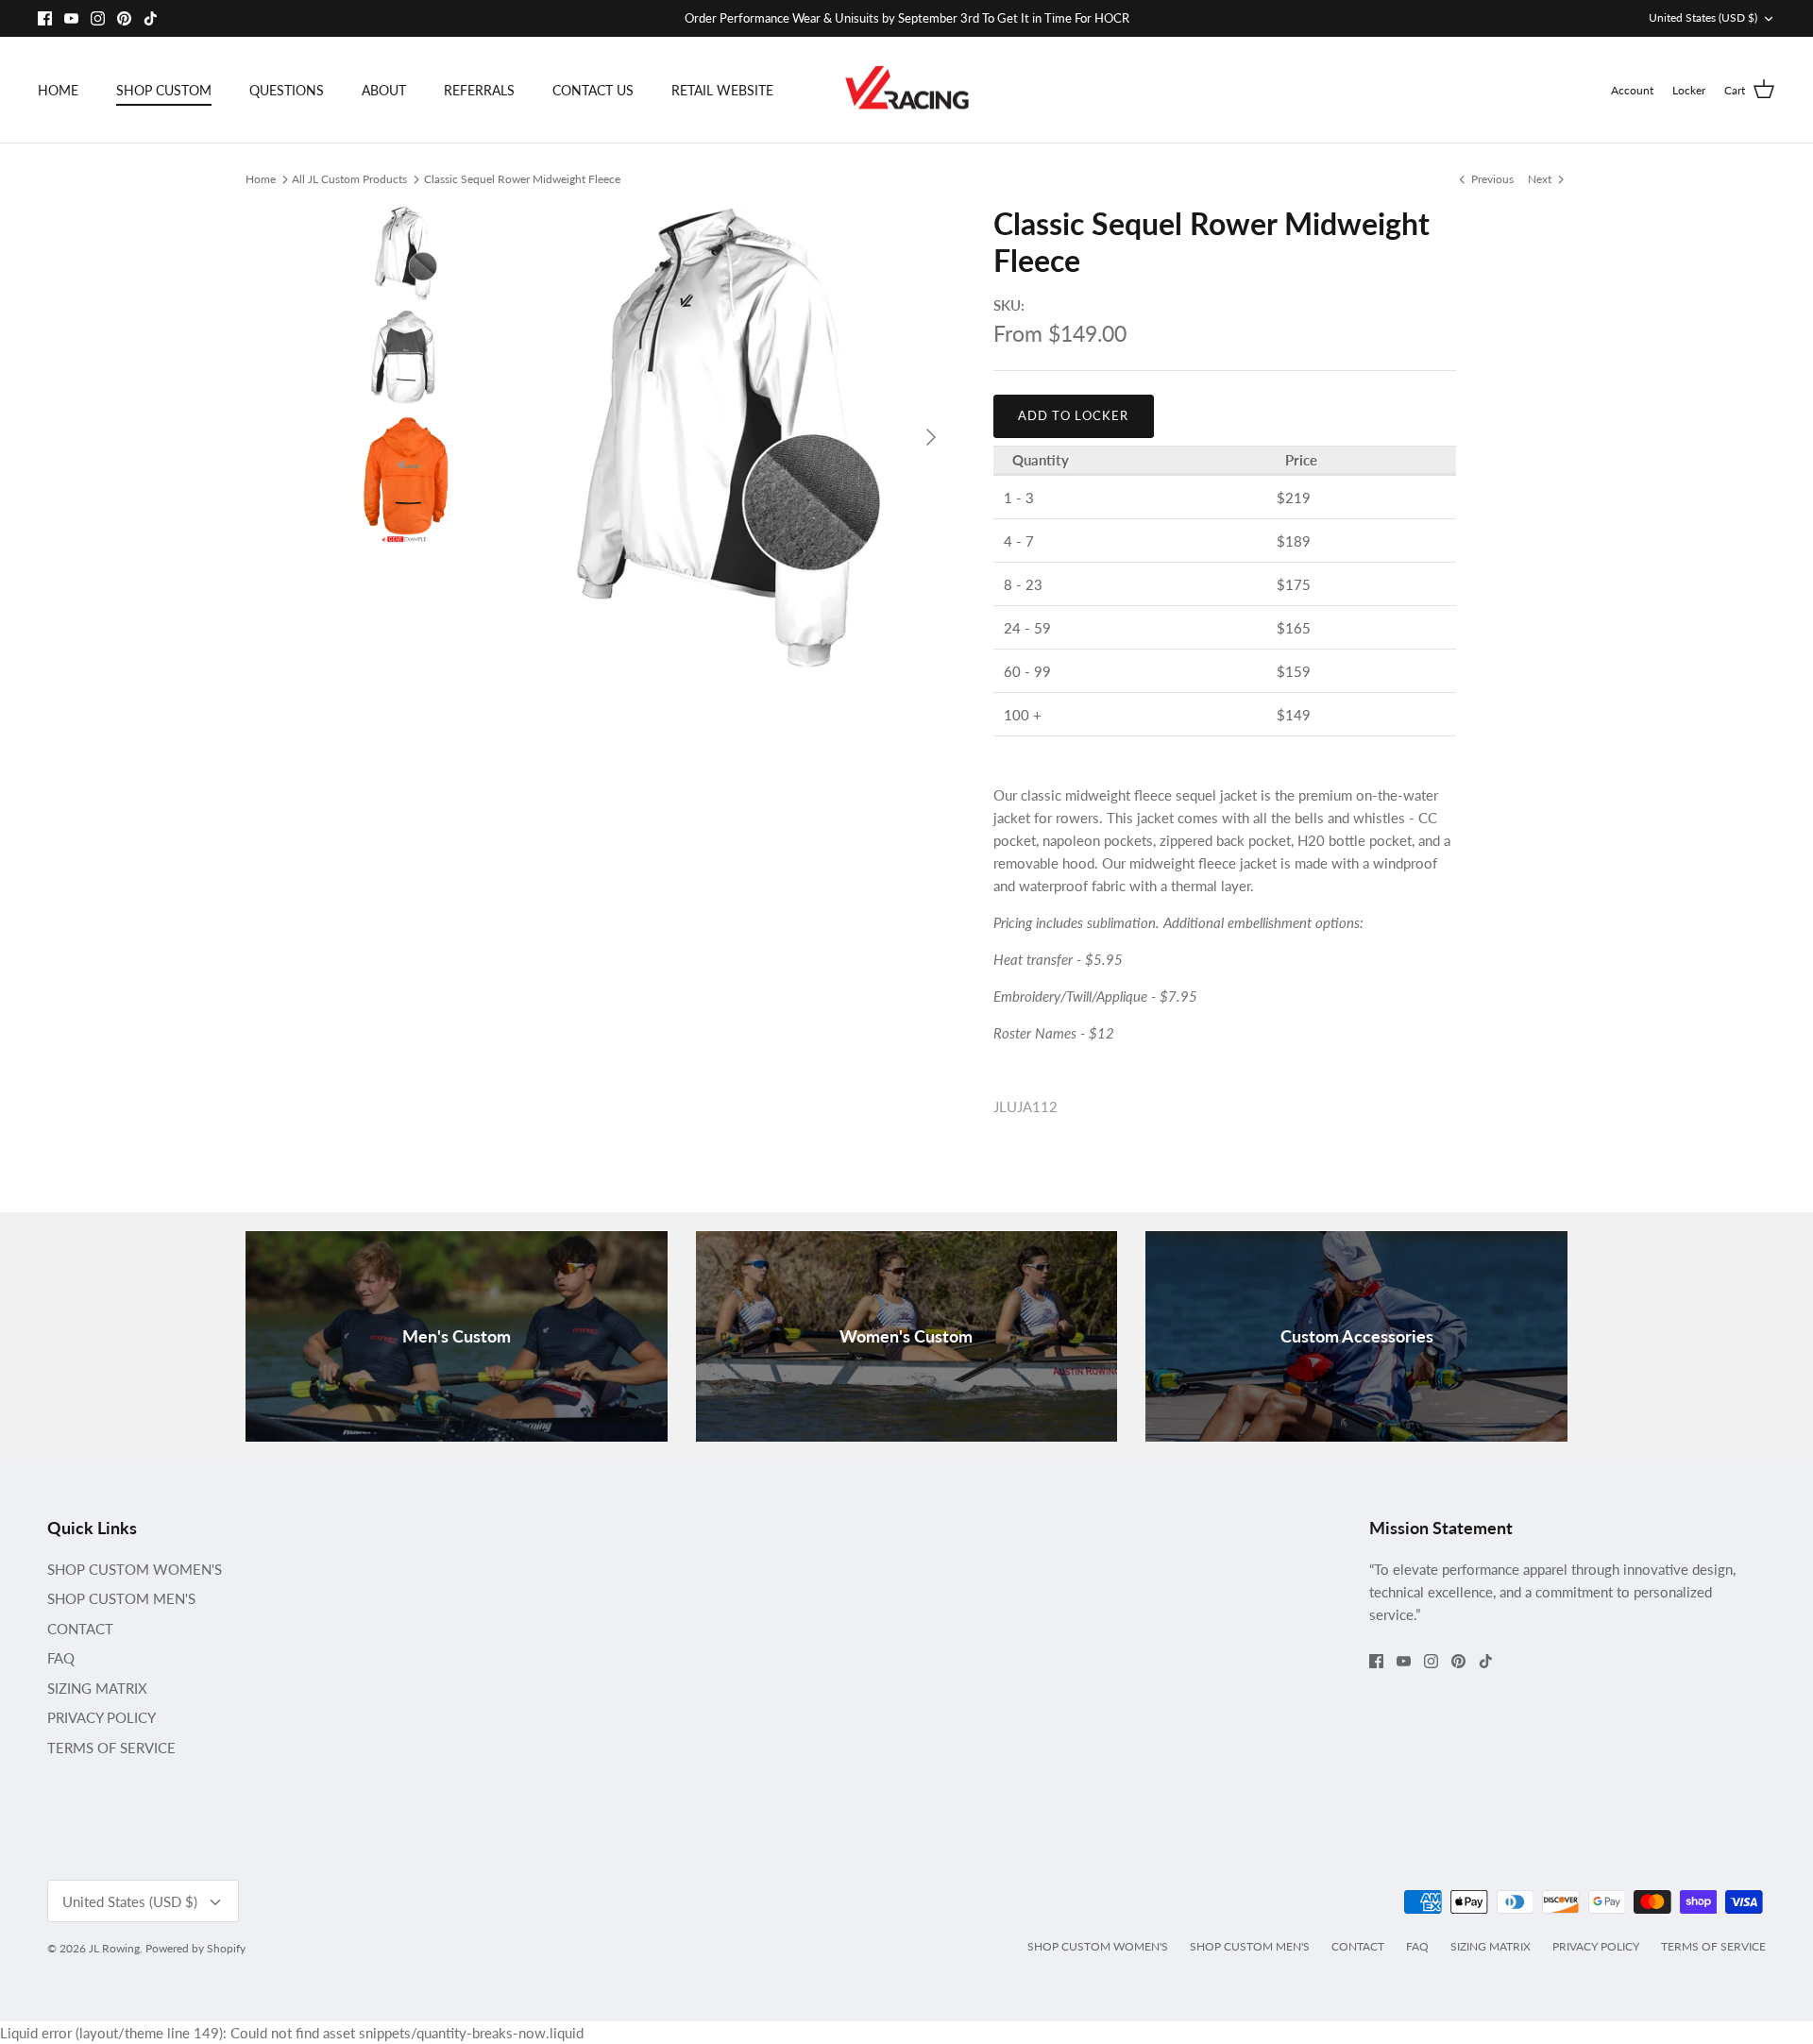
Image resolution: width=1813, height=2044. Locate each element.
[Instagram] (98, 18)
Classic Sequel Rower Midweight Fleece (522, 178)
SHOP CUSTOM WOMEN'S (135, 1569)
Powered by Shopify (195, 1948)
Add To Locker (1074, 415)
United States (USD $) (1703, 17)
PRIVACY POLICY (102, 1717)
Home (261, 178)
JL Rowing (114, 1948)
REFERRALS (479, 90)
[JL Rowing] (907, 90)
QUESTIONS (287, 90)
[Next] (931, 437)
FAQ (61, 1658)
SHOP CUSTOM (164, 90)
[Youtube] (71, 18)
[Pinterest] (124, 18)
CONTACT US (593, 90)
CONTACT (80, 1629)
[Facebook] (45, 18)
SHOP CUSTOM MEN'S (121, 1598)
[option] (720, 437)
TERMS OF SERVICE (111, 1748)
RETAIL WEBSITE (722, 90)
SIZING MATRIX (97, 1688)
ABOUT (384, 90)
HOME (58, 90)
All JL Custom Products (349, 178)
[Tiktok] (151, 18)
